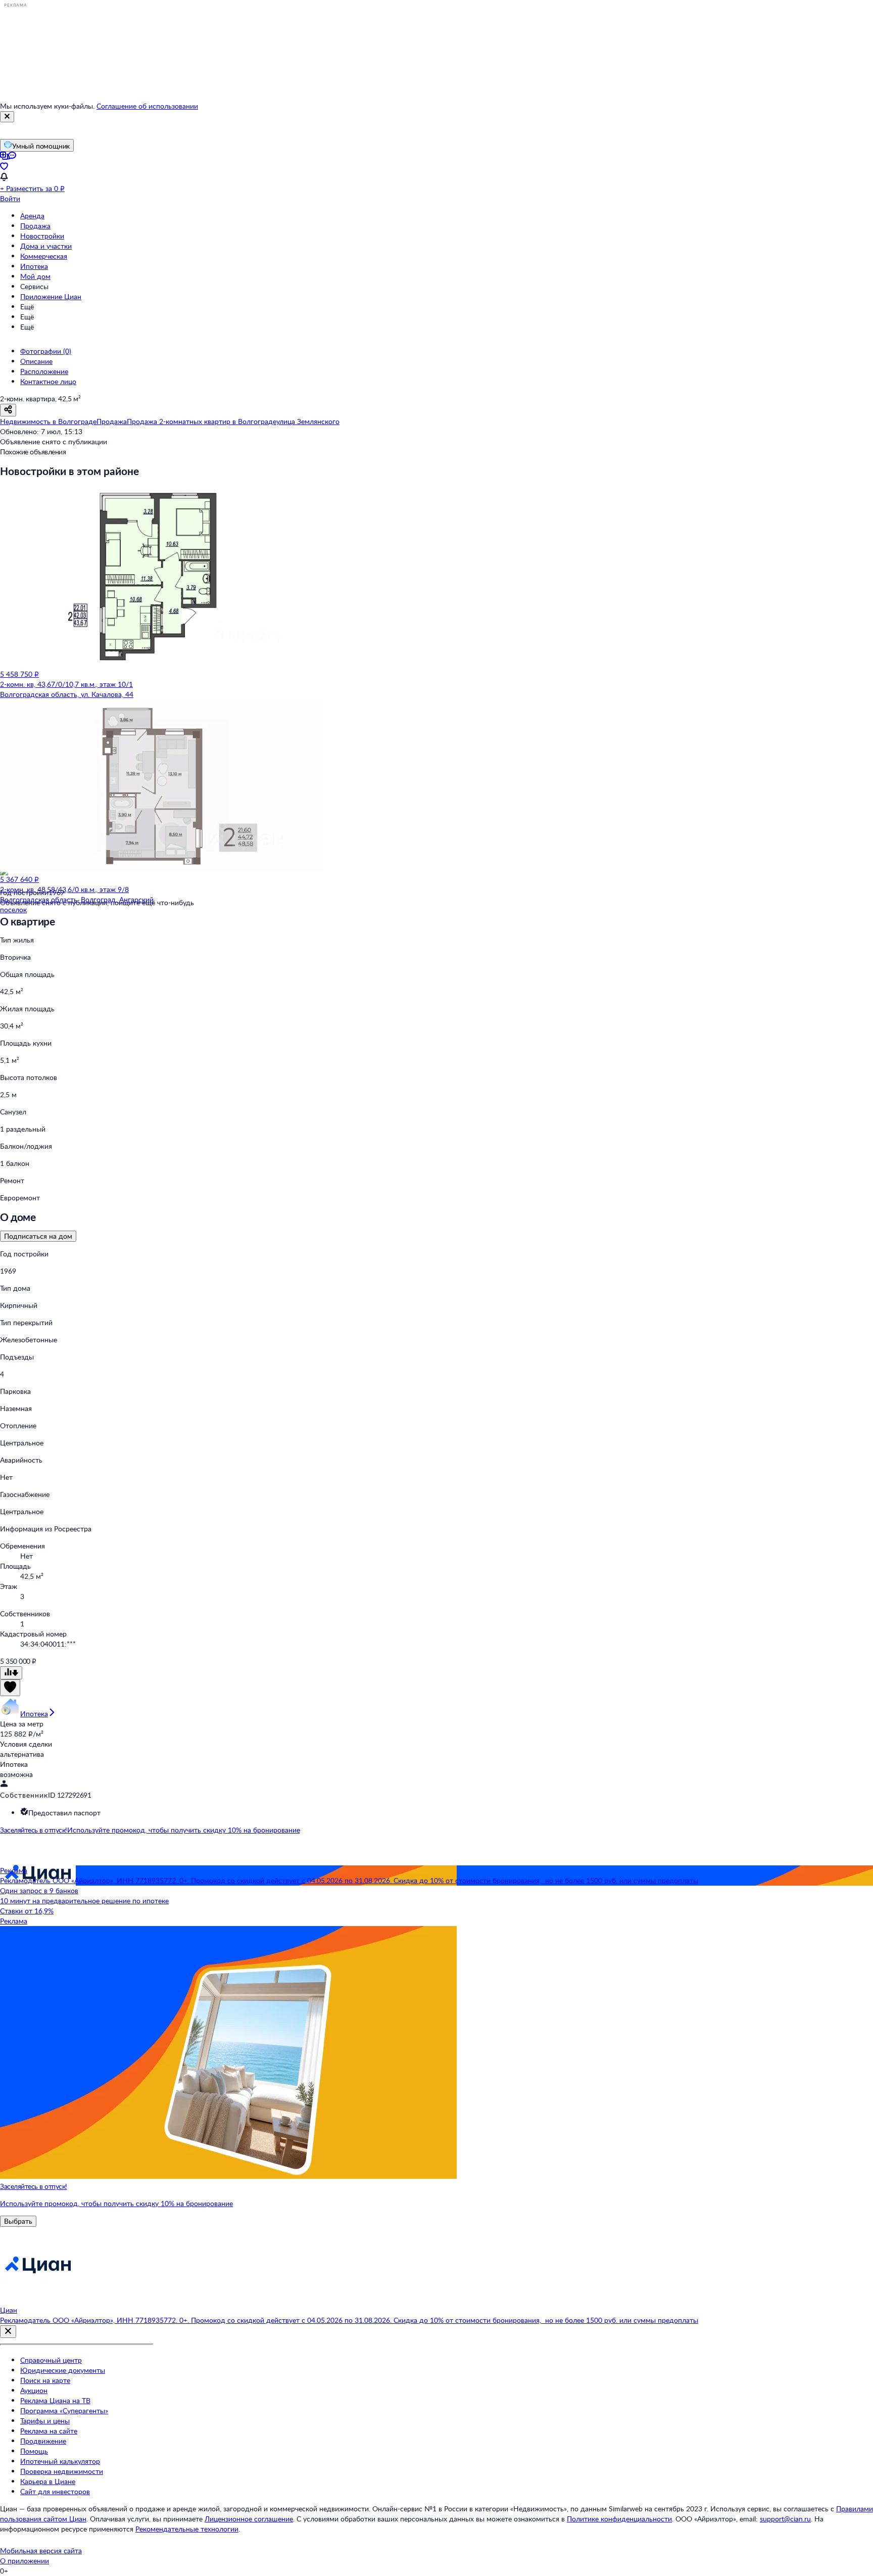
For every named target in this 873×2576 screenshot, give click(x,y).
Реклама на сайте (49, 2431)
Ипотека (34, 266)
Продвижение (43, 2441)
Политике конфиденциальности (619, 2519)
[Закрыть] (7, 117)
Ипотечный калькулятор (60, 2461)
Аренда (32, 216)
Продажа (35, 226)
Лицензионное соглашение (249, 2519)
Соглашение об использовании (147, 106)
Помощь (34, 2451)
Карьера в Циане (48, 2481)
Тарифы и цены (45, 2421)
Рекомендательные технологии (187, 2529)
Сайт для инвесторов (55, 2491)
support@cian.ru (785, 2519)
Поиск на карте (45, 2380)
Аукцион (34, 2390)
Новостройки (42, 236)
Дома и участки (46, 246)
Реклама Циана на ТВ (55, 2400)
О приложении (25, 2561)
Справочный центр (51, 2360)
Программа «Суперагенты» (64, 2410)
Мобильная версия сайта (41, 2550)
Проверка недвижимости (62, 2471)
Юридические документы (63, 2370)
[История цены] (11, 1673)
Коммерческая (44, 256)
